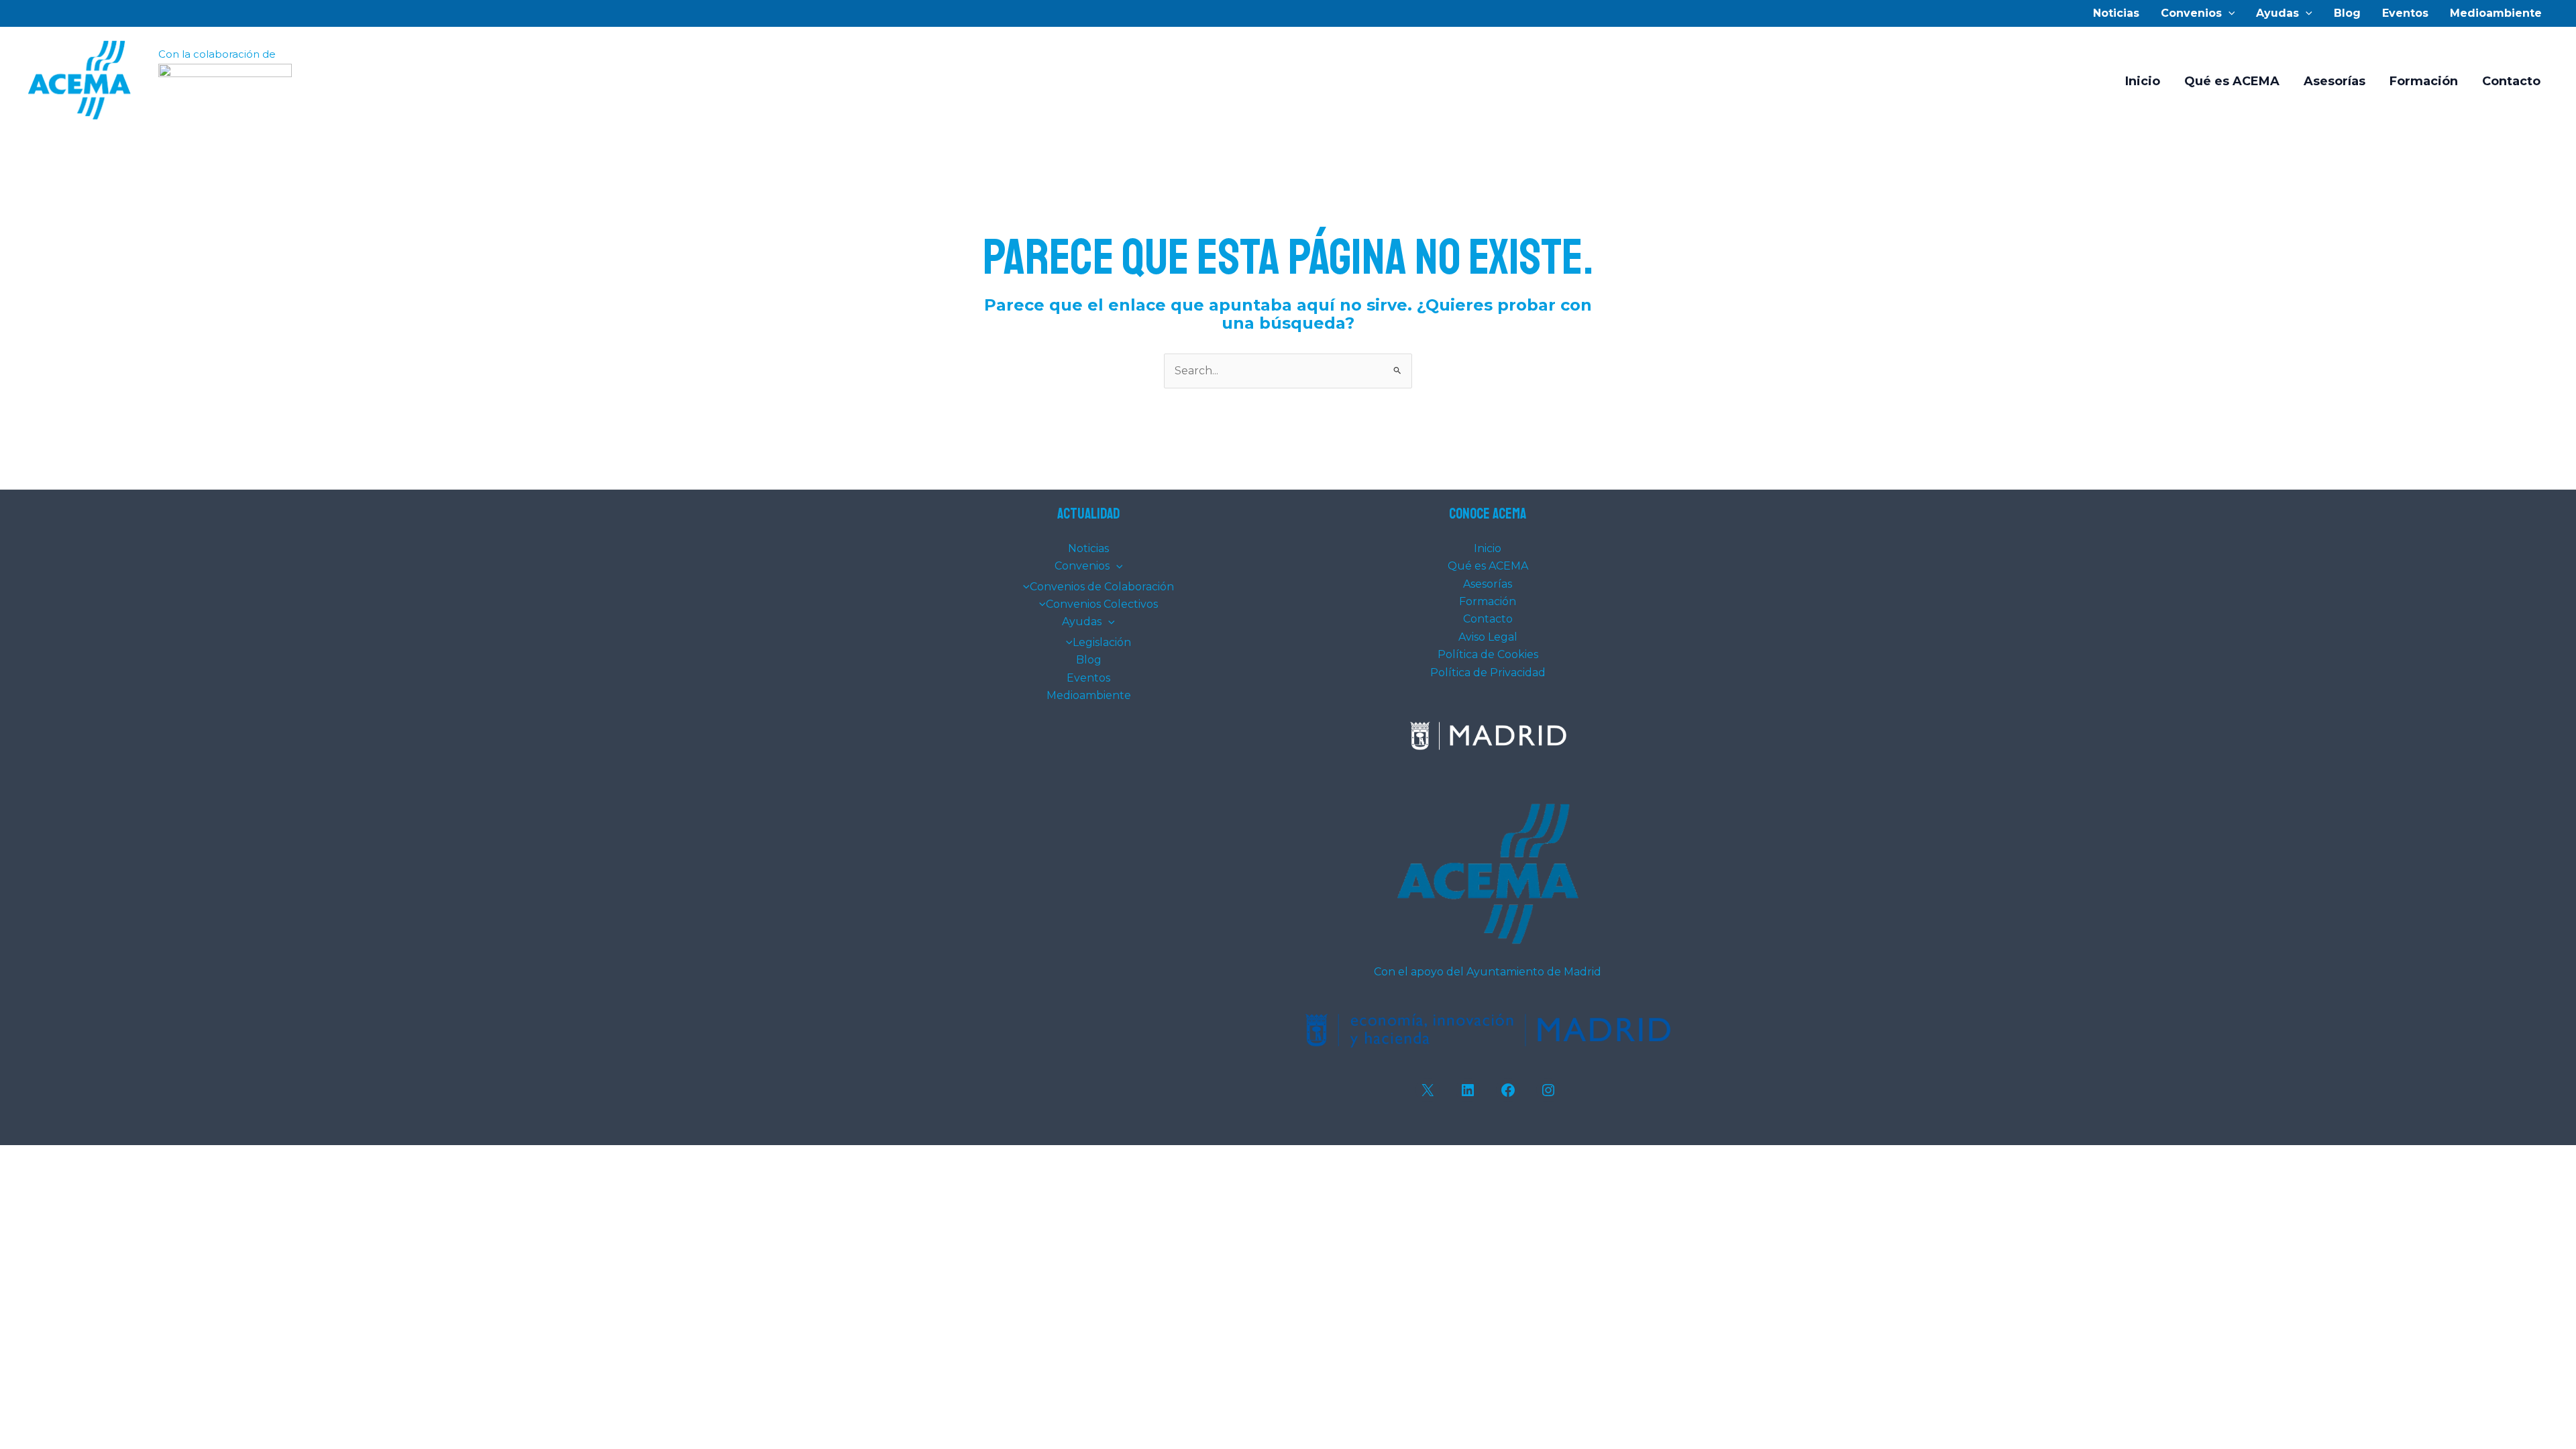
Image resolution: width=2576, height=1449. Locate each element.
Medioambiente (2496, 13)
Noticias (2116, 13)
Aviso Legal (1488, 637)
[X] (1428, 1090)
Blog (2347, 13)
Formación (2424, 81)
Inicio (2143, 81)
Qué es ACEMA (2232, 81)
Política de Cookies (1488, 654)
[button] (2229, 13)
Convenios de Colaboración (1102, 587)
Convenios (2191, 13)
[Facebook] (1508, 1090)
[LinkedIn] (1468, 1090)
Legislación (1102, 642)
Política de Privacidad (1488, 673)
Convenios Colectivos (1102, 604)
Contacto (2511, 81)
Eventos (2405, 13)
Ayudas (2277, 13)
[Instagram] (1548, 1090)
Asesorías (2334, 81)
